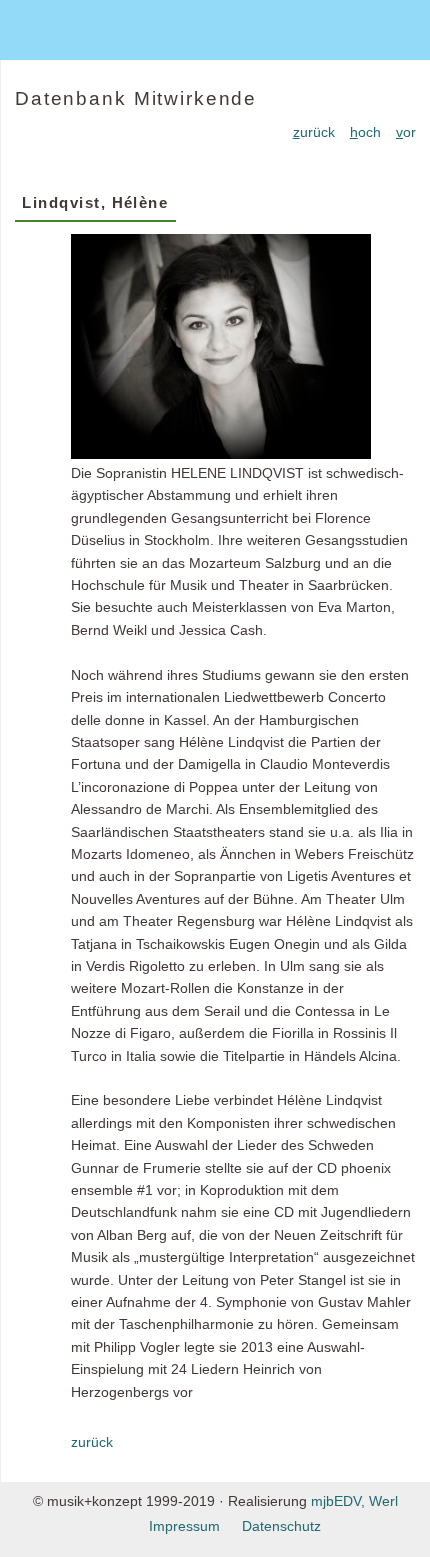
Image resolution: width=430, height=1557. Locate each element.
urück (314, 132)
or (406, 132)
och (365, 132)
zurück (92, 1442)
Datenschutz (281, 1526)
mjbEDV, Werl (354, 1501)
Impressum (184, 1526)
